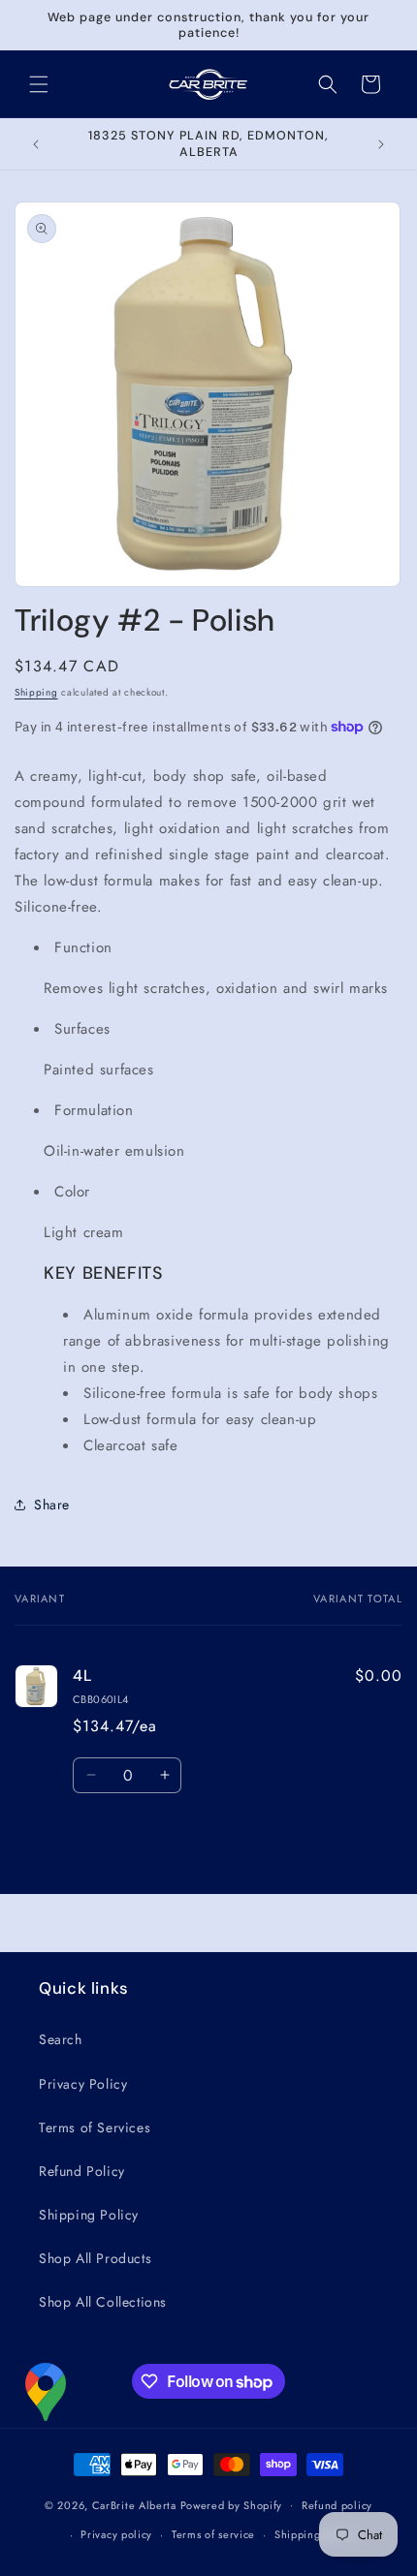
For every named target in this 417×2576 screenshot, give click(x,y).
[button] (39, 84)
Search (61, 2039)
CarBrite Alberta (134, 2504)
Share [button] (52, 1505)
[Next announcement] (381, 144)
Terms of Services (95, 2127)
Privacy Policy (83, 2084)
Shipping (36, 692)
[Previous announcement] (36, 144)
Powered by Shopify (232, 2504)
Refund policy (337, 2505)
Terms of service (213, 2534)
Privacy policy (116, 2534)
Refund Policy (82, 2171)
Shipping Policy (89, 2215)
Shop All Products (95, 2258)
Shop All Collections (103, 2302)
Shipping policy (315, 2534)
